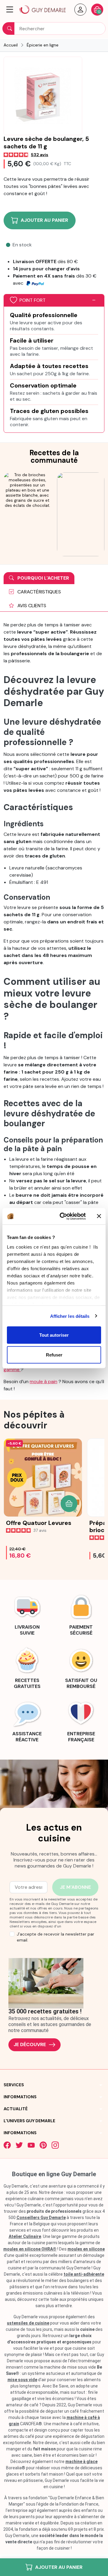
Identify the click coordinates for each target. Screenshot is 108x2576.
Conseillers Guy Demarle (41, 2218)
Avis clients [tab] (31, 606)
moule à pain (43, 1382)
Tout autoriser (54, 1335)
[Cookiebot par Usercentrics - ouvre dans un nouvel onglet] (63, 1216)
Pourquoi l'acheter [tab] (43, 578)
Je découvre (30, 2044)
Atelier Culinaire (25, 2236)
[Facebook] (7, 2145)
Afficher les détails (70, 1316)
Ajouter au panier (59, 2567)
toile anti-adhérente (84, 2274)
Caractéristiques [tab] (39, 592)
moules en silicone (86, 2249)
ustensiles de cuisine (28, 2323)
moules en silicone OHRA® (30, 2249)
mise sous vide (22, 2380)
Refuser (54, 1355)
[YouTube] (31, 2145)
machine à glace (81, 2462)
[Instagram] (55, 2145)
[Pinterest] (43, 2145)
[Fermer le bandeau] (99, 1216)
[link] (27, 1614)
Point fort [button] (33, 300)
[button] (10, 10)
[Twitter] (19, 2145)
